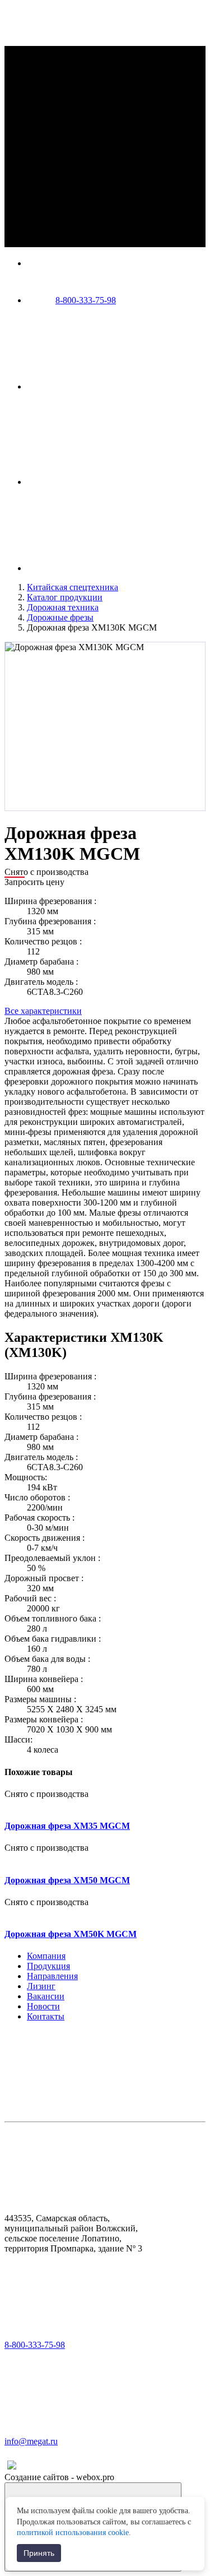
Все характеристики (43, 1011)
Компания (46, 1956)
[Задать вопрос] (111, 482)
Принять (39, 2553)
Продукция (48, 1966)
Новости (43, 2006)
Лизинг (41, 1986)
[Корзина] (111, 568)
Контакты (46, 2016)
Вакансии (46, 1996)
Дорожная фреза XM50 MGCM (67, 1880)
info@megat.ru (31, 2441)
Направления (52, 1976)
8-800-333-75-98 (86, 300)
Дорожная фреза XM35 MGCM (67, 1826)
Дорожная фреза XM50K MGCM (71, 1934)
